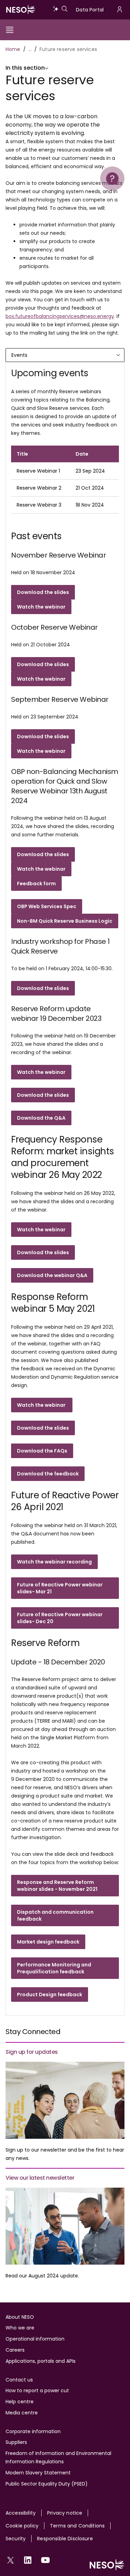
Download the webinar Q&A (52, 1275)
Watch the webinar (41, 1072)
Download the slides (43, 988)
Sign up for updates (32, 2052)
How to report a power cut (37, 2390)
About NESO (20, 2317)
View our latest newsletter (40, 2178)
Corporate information (33, 2431)
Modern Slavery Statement (38, 2473)
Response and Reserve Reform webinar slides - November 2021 (57, 1886)
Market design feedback (48, 1942)
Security (16, 2539)
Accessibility (21, 2513)
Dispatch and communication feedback (55, 1915)
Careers (15, 2350)
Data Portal (90, 10)
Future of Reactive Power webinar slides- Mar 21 (60, 1588)
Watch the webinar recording (54, 1562)
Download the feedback (48, 1474)
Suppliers (16, 2442)
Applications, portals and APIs (41, 2361)
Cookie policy (22, 2526)
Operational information (35, 2339)
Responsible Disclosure (65, 2539)
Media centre (22, 2413)
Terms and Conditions (77, 2526)
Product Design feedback (50, 1995)
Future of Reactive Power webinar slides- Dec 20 (60, 1618)
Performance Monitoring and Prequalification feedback (54, 1968)
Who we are (20, 2328)
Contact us (19, 2380)
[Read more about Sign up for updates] (65, 2100)
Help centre (20, 2402)
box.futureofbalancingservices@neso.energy (60, 316)
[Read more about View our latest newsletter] (65, 2226)
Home (13, 49)
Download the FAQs (42, 1451)
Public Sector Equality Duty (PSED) (47, 2484)
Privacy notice (65, 2513)
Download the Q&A (41, 1118)
